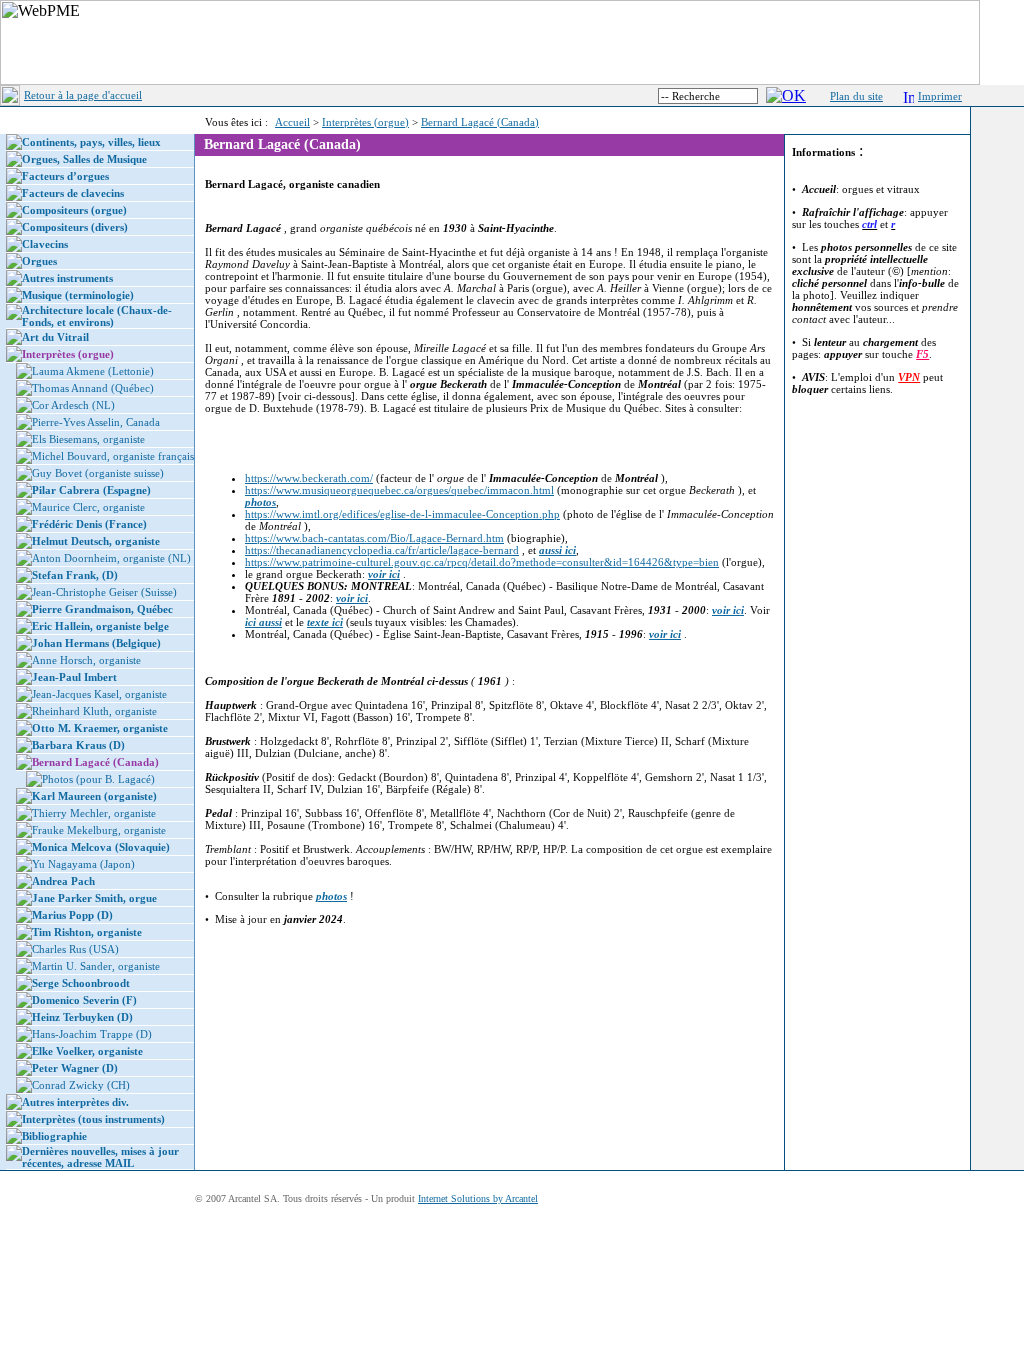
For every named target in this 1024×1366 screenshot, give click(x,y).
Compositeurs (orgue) (74, 210)
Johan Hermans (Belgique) (96, 643)
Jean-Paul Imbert (74, 677)
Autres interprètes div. (75, 1102)
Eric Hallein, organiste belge (100, 626)
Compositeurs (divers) (75, 227)
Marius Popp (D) (72, 915)
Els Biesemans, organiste (88, 439)
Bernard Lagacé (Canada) (480, 122)
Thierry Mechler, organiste (94, 813)
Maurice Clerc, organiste (88, 507)
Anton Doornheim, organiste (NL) (111, 558)
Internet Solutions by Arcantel (478, 1198)
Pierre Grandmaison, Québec (102, 609)
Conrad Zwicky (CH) (81, 1085)
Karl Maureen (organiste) (94, 796)
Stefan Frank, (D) (75, 575)
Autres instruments (67, 278)
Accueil (292, 122)
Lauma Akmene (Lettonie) (93, 371)
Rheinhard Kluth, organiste (94, 711)
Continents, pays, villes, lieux (91, 142)
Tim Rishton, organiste (87, 932)
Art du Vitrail (55, 337)
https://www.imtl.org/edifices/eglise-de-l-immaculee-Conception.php (402, 514)
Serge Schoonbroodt (81, 983)
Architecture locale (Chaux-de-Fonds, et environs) (97, 316)
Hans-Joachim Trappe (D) (92, 1034)
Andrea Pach (63, 881)
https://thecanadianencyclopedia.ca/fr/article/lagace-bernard (382, 550)
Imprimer (940, 96)
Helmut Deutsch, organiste (96, 541)
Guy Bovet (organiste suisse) (98, 473)
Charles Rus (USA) (75, 949)
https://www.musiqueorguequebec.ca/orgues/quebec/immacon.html (399, 490)
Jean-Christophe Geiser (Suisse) (104, 592)
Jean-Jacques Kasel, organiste (99, 694)
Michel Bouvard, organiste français (113, 456)
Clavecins (45, 244)
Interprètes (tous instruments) (93, 1119)
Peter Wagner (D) (75, 1068)
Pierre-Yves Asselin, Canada (96, 422)
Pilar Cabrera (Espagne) (91, 490)
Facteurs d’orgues (65, 176)
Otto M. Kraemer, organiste (100, 728)
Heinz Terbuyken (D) (82, 1017)
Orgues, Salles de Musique (84, 159)
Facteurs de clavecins (73, 193)
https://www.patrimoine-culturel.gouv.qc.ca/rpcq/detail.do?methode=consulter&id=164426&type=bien (482, 562)
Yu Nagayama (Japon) (83, 864)
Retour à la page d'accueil (83, 95)
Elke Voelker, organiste (87, 1051)
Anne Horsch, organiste (86, 660)
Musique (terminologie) (78, 295)
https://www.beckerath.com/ (309, 478)
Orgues (39, 261)
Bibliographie (54, 1136)
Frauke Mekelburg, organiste (99, 830)
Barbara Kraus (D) (78, 745)
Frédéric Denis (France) (89, 524)
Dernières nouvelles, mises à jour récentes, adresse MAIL (100, 1157)
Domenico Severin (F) (84, 1000)
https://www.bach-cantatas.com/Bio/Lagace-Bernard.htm (374, 538)
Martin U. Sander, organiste (96, 966)
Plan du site (856, 96)
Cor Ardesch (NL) (73, 405)
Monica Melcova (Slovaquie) (101, 847)
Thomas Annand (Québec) (93, 388)
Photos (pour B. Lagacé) (98, 779)
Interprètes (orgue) (365, 122)
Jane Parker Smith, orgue (94, 898)
